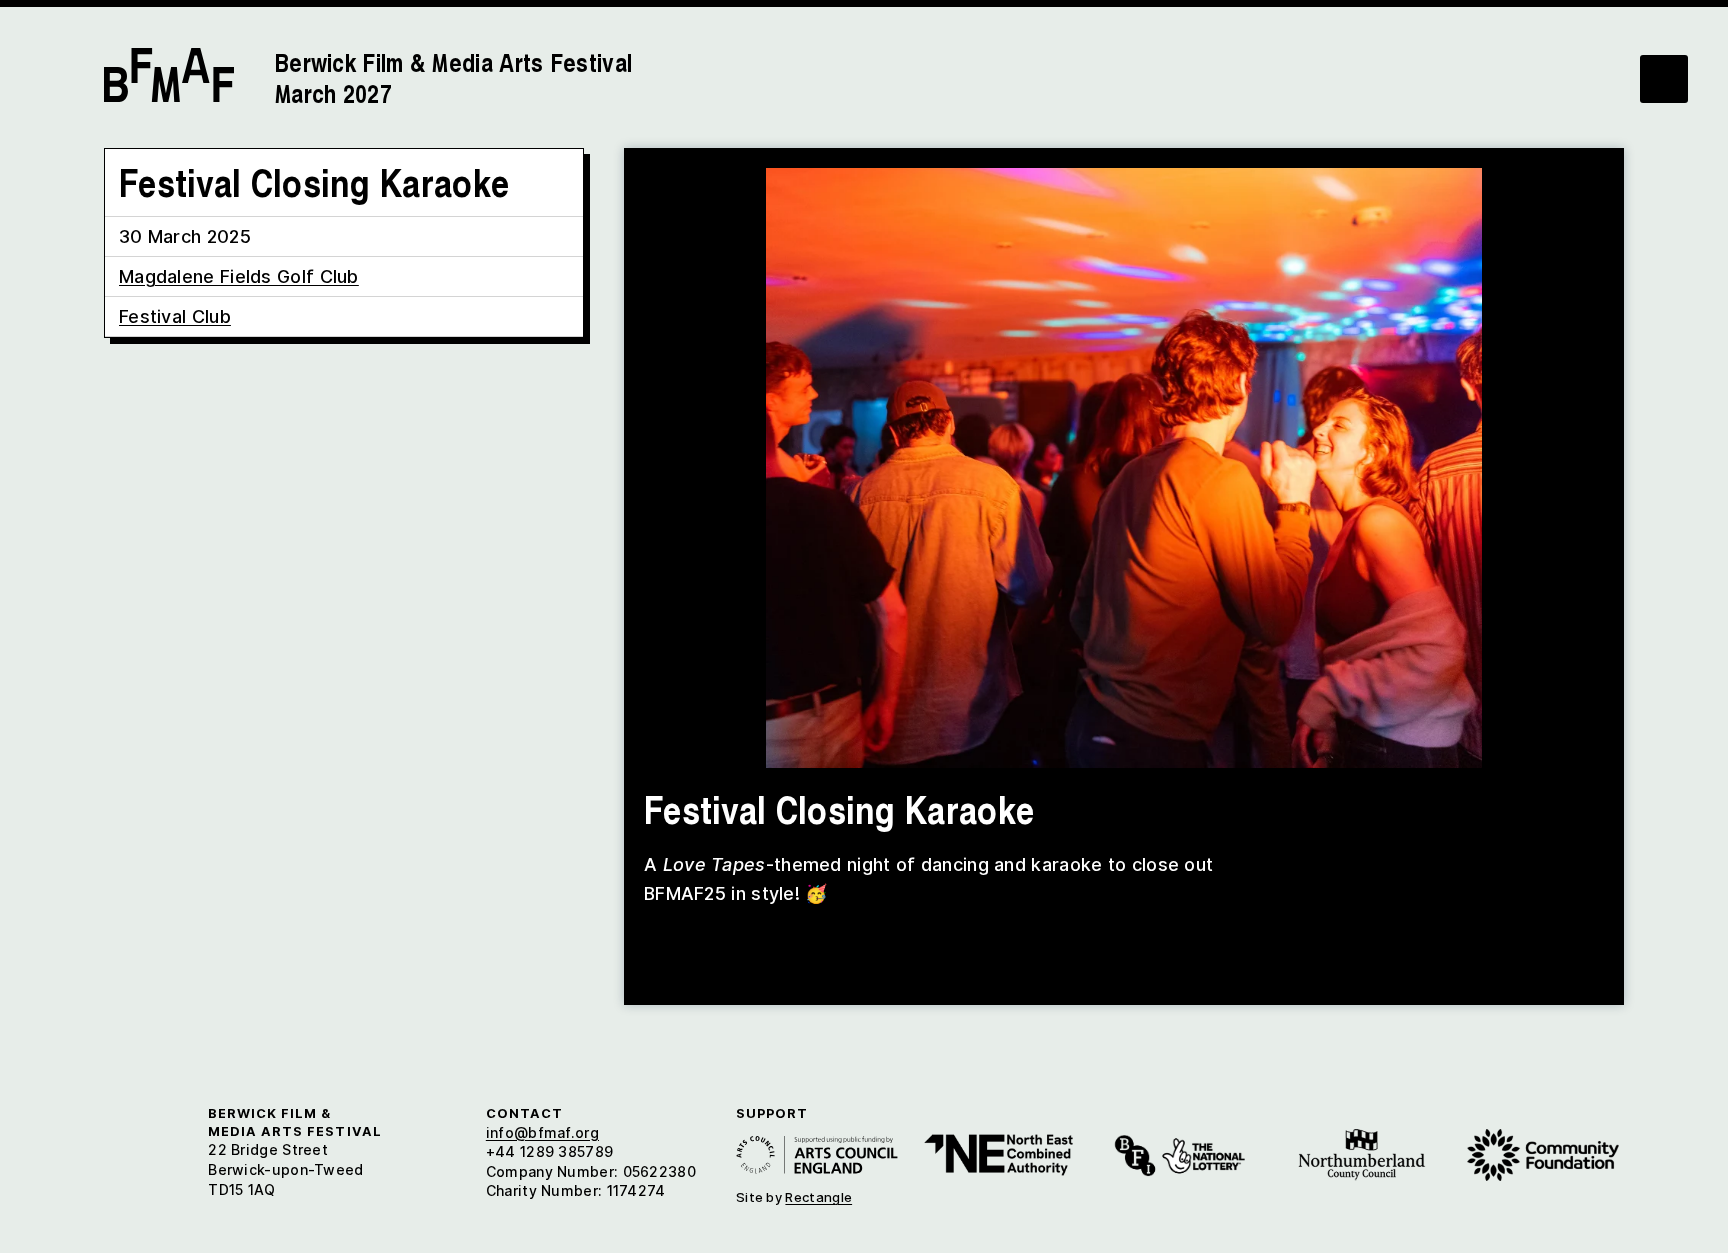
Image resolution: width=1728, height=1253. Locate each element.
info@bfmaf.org (542, 1132)
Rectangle (818, 1197)
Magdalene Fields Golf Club (239, 276)
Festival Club (175, 316)
